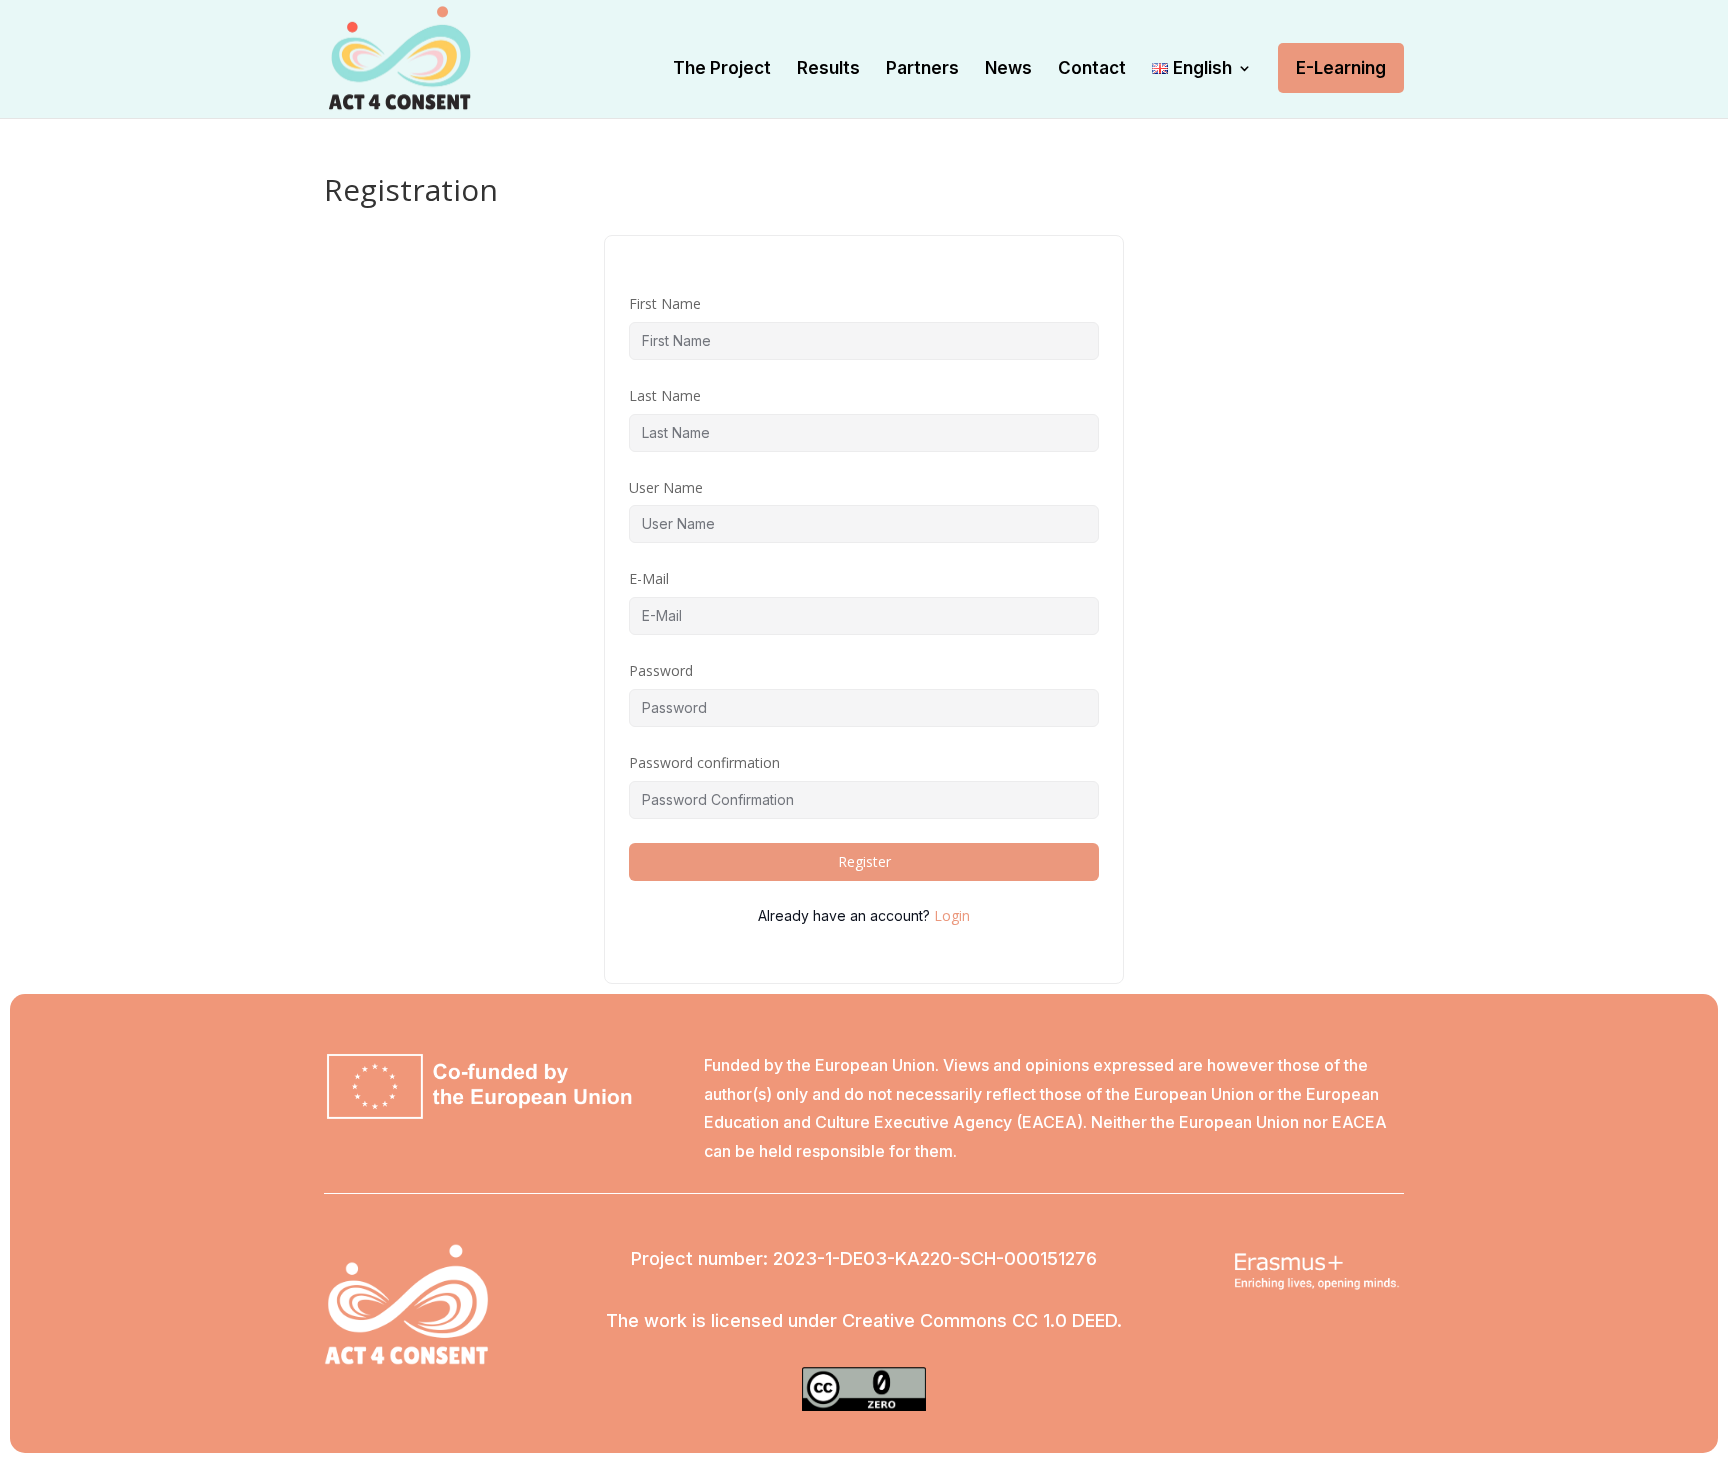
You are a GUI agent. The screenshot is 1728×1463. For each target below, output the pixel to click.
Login (952, 915)
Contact (1092, 69)
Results (828, 69)
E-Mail (649, 578)
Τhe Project (722, 69)
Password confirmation (704, 762)
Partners (922, 69)
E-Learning (1341, 68)
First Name (665, 303)
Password (661, 670)
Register (864, 861)
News (1008, 69)
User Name (666, 487)
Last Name (665, 395)
